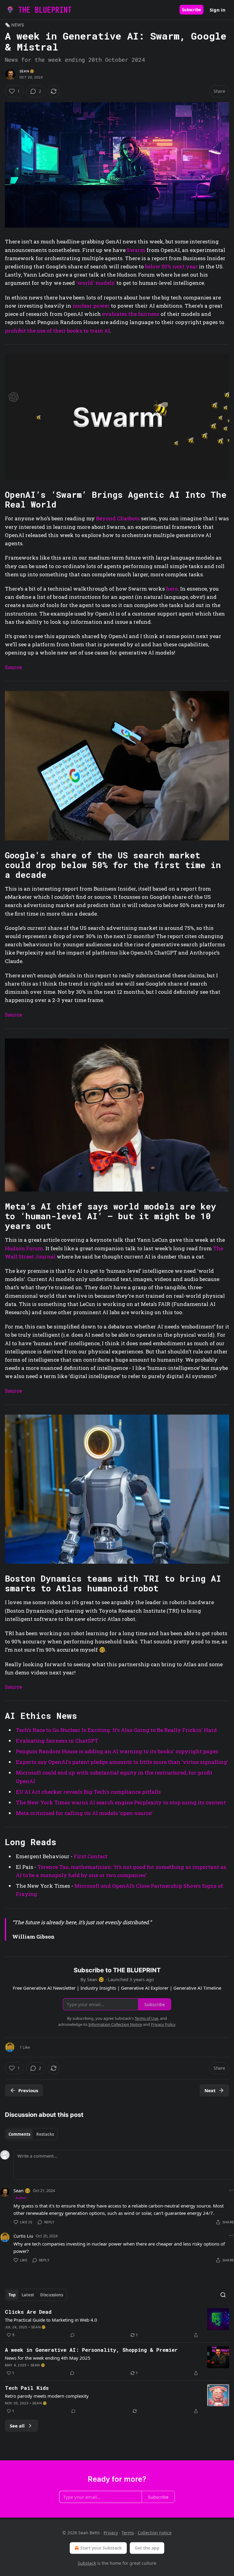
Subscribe (191, 10)
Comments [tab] (19, 2134)
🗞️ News (14, 25)
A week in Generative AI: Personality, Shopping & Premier (91, 2350)
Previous (28, 2090)
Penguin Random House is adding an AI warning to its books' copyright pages (117, 1751)
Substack (87, 2563)
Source (13, 667)
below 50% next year (171, 266)
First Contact (91, 1856)
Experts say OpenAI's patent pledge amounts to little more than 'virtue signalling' (122, 1762)
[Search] (223, 2295)
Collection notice (155, 2533)
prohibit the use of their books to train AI (57, 331)
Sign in (218, 10)
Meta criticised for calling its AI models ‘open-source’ (84, 1813)
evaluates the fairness (131, 314)
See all (17, 2426)
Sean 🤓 (27, 71)
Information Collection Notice (115, 2024)
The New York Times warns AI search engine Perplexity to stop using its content (121, 1802)
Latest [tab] (28, 2295)
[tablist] (31, 2134)
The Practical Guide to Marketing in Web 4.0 (51, 2320)
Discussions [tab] (52, 2295)
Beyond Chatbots (118, 518)
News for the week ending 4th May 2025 (48, 2358)
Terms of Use (146, 2018)
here (172, 589)
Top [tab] (12, 2295)
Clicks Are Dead (28, 2312)
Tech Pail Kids (27, 2388)
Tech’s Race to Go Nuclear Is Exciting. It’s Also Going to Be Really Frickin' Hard (116, 1730)
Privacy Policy (163, 2024)
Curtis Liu (23, 2236)
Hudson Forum (24, 1248)
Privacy (111, 2533)
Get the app (147, 2548)
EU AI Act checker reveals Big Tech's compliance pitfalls (88, 1792)
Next (210, 2090)
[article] (117, 2323)
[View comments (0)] (73, 2335)
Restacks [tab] (45, 2134)
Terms (128, 2533)
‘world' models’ (96, 283)
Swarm (136, 250)
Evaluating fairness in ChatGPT (57, 1741)
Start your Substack (101, 2548)
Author (21, 2198)
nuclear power (91, 306)
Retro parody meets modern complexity (47, 2396)
